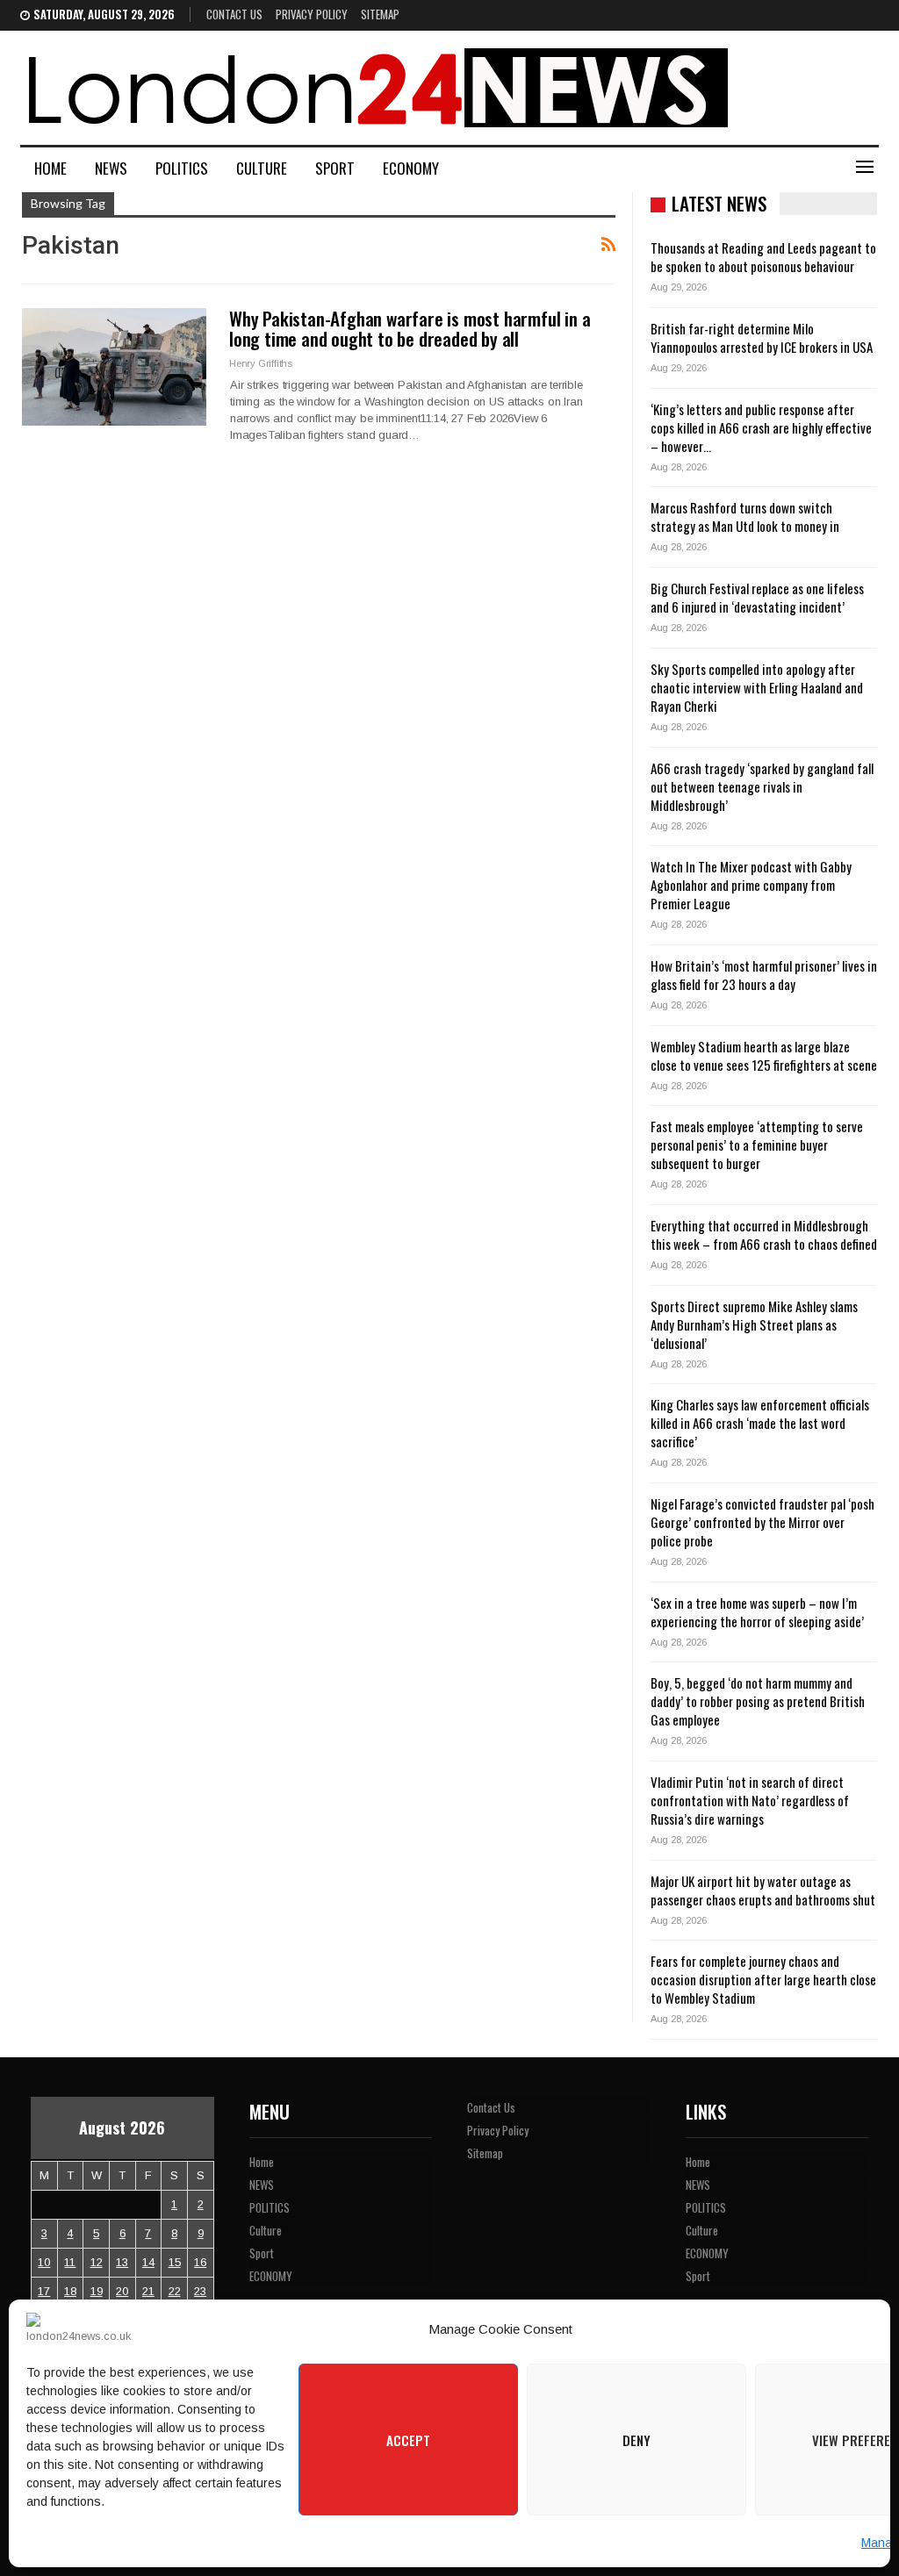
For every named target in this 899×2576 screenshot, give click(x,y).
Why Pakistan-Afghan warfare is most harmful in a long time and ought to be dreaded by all (410, 328)
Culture (262, 168)
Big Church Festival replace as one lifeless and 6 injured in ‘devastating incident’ (757, 597)
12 (97, 2262)
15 (175, 2262)
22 (175, 2291)
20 (122, 2291)
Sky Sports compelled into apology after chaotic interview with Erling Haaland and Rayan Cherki (757, 687)
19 (97, 2291)
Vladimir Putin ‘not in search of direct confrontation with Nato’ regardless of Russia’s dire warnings (750, 1800)
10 (44, 2262)
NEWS (111, 168)
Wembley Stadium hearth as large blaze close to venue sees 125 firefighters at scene (764, 1055)
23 (200, 2291)
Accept (408, 2440)
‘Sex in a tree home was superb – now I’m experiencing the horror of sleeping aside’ (757, 1612)
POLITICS (182, 168)
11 (70, 2262)
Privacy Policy (312, 14)
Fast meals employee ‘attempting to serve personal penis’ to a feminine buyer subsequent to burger (757, 1144)
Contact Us (234, 14)
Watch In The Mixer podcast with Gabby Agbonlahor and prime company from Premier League (751, 885)
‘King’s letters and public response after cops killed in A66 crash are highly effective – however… (761, 427)
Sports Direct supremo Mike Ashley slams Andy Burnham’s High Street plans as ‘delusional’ (754, 1324)
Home (50, 168)
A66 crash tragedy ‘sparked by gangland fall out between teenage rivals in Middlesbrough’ (762, 786)
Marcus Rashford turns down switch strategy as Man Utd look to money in (745, 517)
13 (122, 2262)
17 (44, 2291)
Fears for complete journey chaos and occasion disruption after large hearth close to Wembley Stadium (763, 1979)
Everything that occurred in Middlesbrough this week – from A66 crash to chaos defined (764, 1234)
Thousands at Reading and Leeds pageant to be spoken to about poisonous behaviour (763, 257)
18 (70, 2291)
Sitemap (380, 14)
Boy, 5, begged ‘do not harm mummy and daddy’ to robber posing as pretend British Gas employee (758, 1701)
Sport (335, 168)
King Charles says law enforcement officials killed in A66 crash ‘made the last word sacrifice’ (760, 1423)
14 (148, 2262)
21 (148, 2291)
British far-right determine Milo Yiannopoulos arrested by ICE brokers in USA (762, 337)
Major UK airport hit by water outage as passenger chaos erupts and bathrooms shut (763, 1890)
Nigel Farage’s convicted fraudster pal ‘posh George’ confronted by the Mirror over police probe (762, 1522)
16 (200, 2262)
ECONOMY (411, 168)
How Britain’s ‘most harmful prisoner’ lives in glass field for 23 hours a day (764, 975)
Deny (636, 2440)
